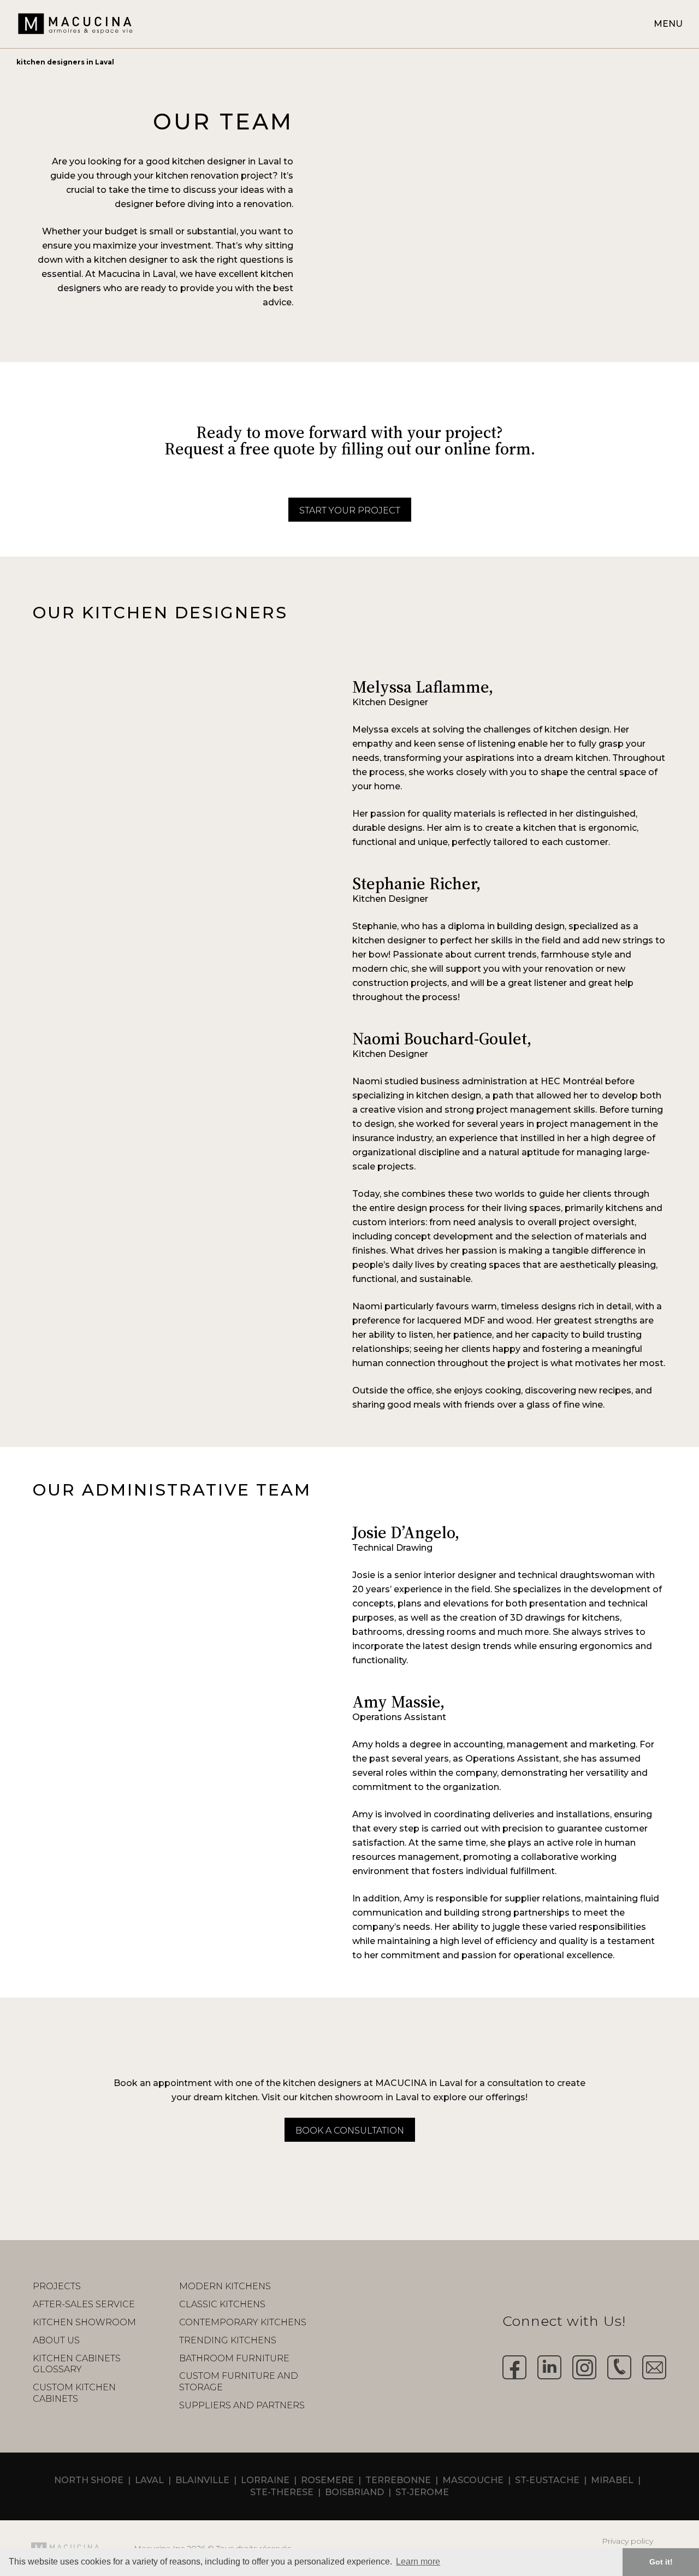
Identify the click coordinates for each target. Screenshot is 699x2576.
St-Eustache (547, 2480)
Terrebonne (398, 2480)
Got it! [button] (661, 2562)
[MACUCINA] (75, 23)
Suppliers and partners (242, 2405)
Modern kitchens (225, 2286)
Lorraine (265, 2480)
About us (56, 2340)
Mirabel (612, 2480)
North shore (89, 2480)
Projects (57, 2286)
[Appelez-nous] (619, 2367)
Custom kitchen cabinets (74, 2393)
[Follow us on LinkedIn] (549, 2367)
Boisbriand (354, 2492)
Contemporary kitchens (243, 2322)
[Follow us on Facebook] (514, 2367)
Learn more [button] (418, 2562)
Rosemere (327, 2480)
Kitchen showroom (84, 2322)
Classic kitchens (222, 2304)
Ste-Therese (282, 2492)
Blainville (202, 2480)
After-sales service (84, 2304)
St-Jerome (422, 2492)
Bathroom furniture (234, 2358)
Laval (149, 2480)
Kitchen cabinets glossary (77, 2364)
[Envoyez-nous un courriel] (654, 2367)
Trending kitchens (228, 2340)
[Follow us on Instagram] (584, 2367)
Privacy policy (627, 2541)
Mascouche (473, 2480)
